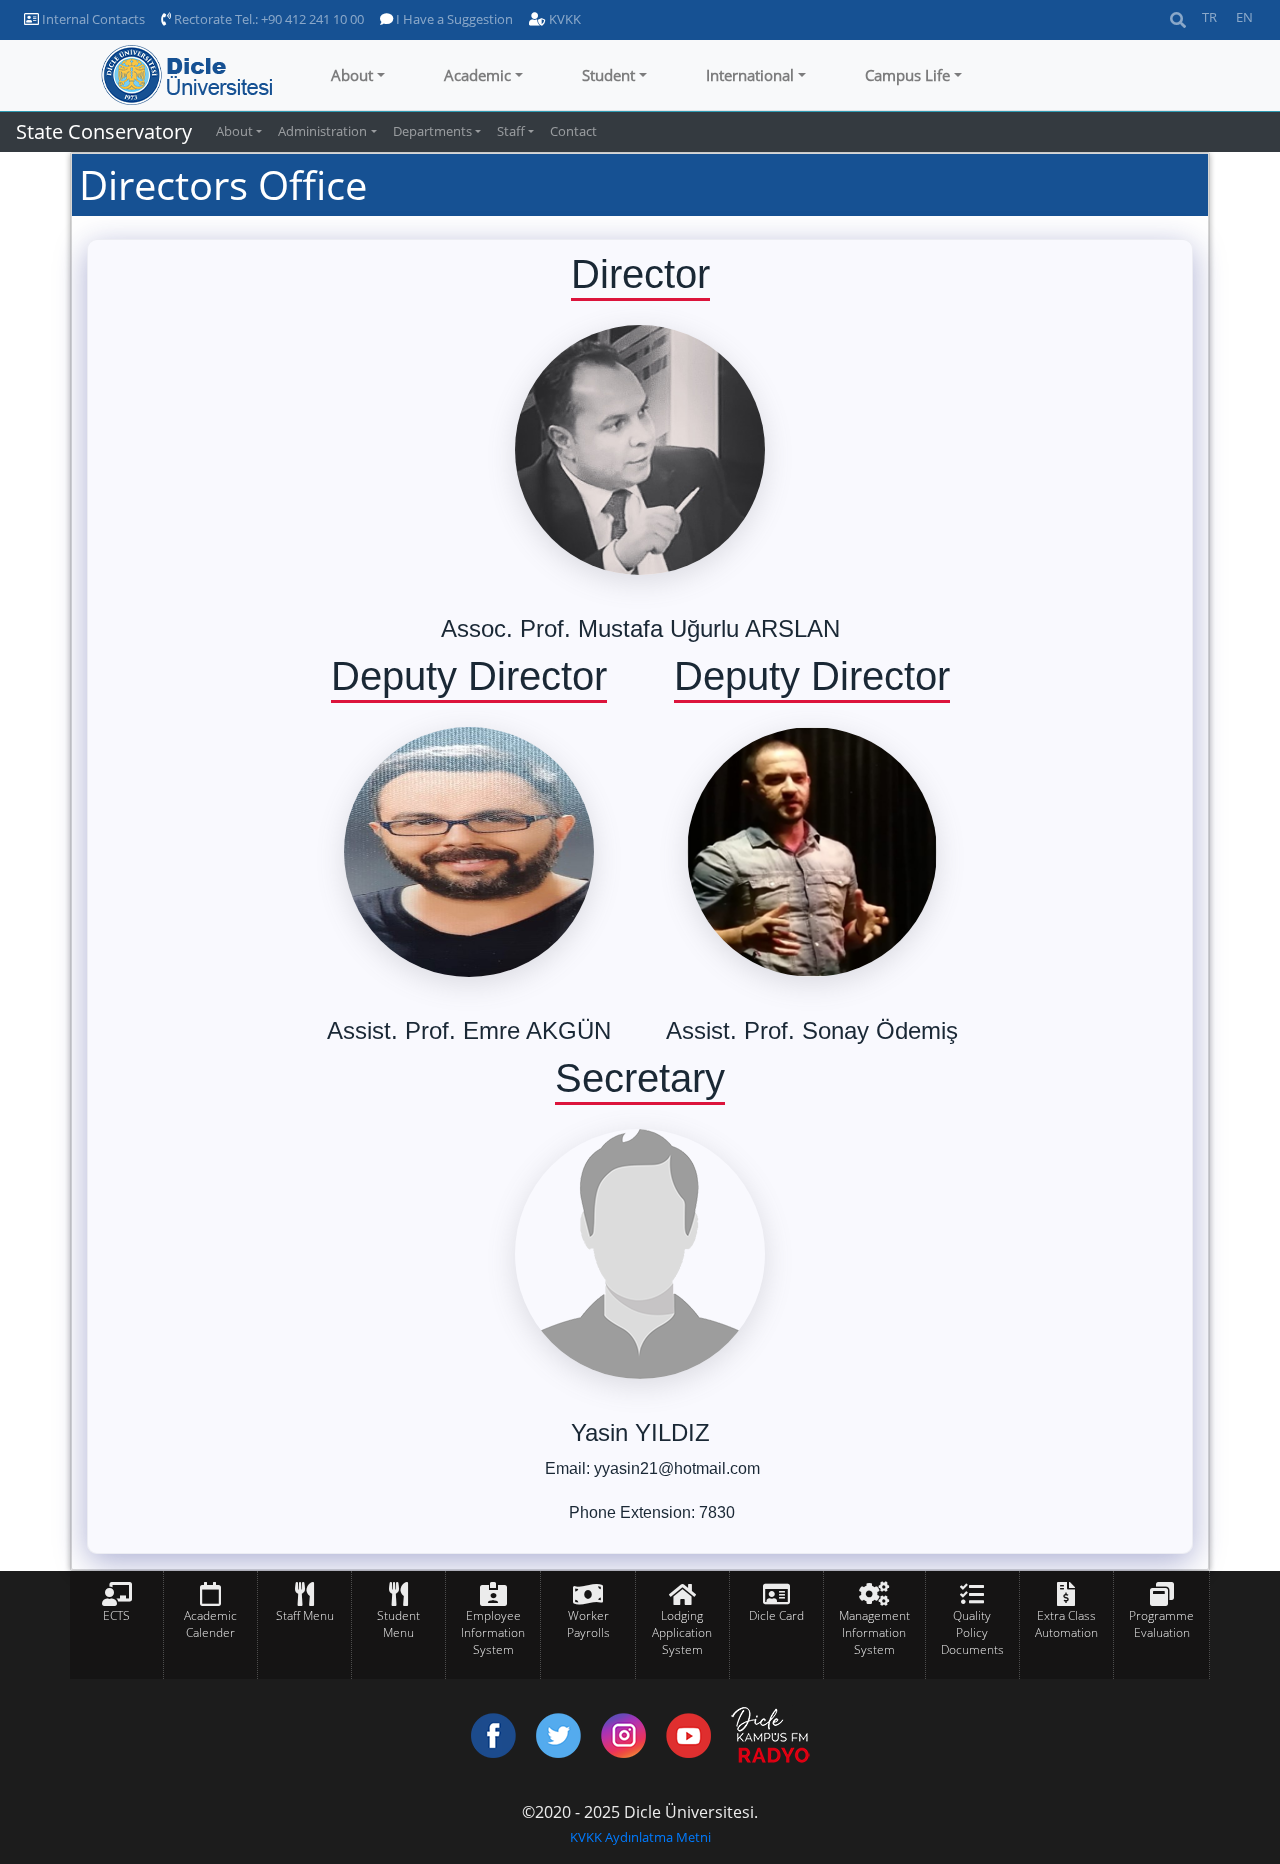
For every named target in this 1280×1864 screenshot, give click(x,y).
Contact (573, 131)
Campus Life (907, 75)
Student (608, 75)
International (750, 75)
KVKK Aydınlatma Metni (640, 1837)
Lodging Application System (682, 1632)
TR (1209, 17)
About (352, 75)
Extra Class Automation (1066, 1624)
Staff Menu (305, 1615)
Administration (322, 131)
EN (1244, 17)
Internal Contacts (92, 19)
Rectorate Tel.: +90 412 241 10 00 (267, 19)
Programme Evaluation (1161, 1624)
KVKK (563, 19)
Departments (432, 131)
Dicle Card (776, 1615)
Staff (511, 131)
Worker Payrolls (588, 1624)
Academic (477, 75)
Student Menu (398, 1624)
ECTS (116, 1615)
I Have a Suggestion (453, 19)
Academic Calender (210, 1624)
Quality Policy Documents (972, 1632)
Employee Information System (493, 1632)
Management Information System (874, 1632)
